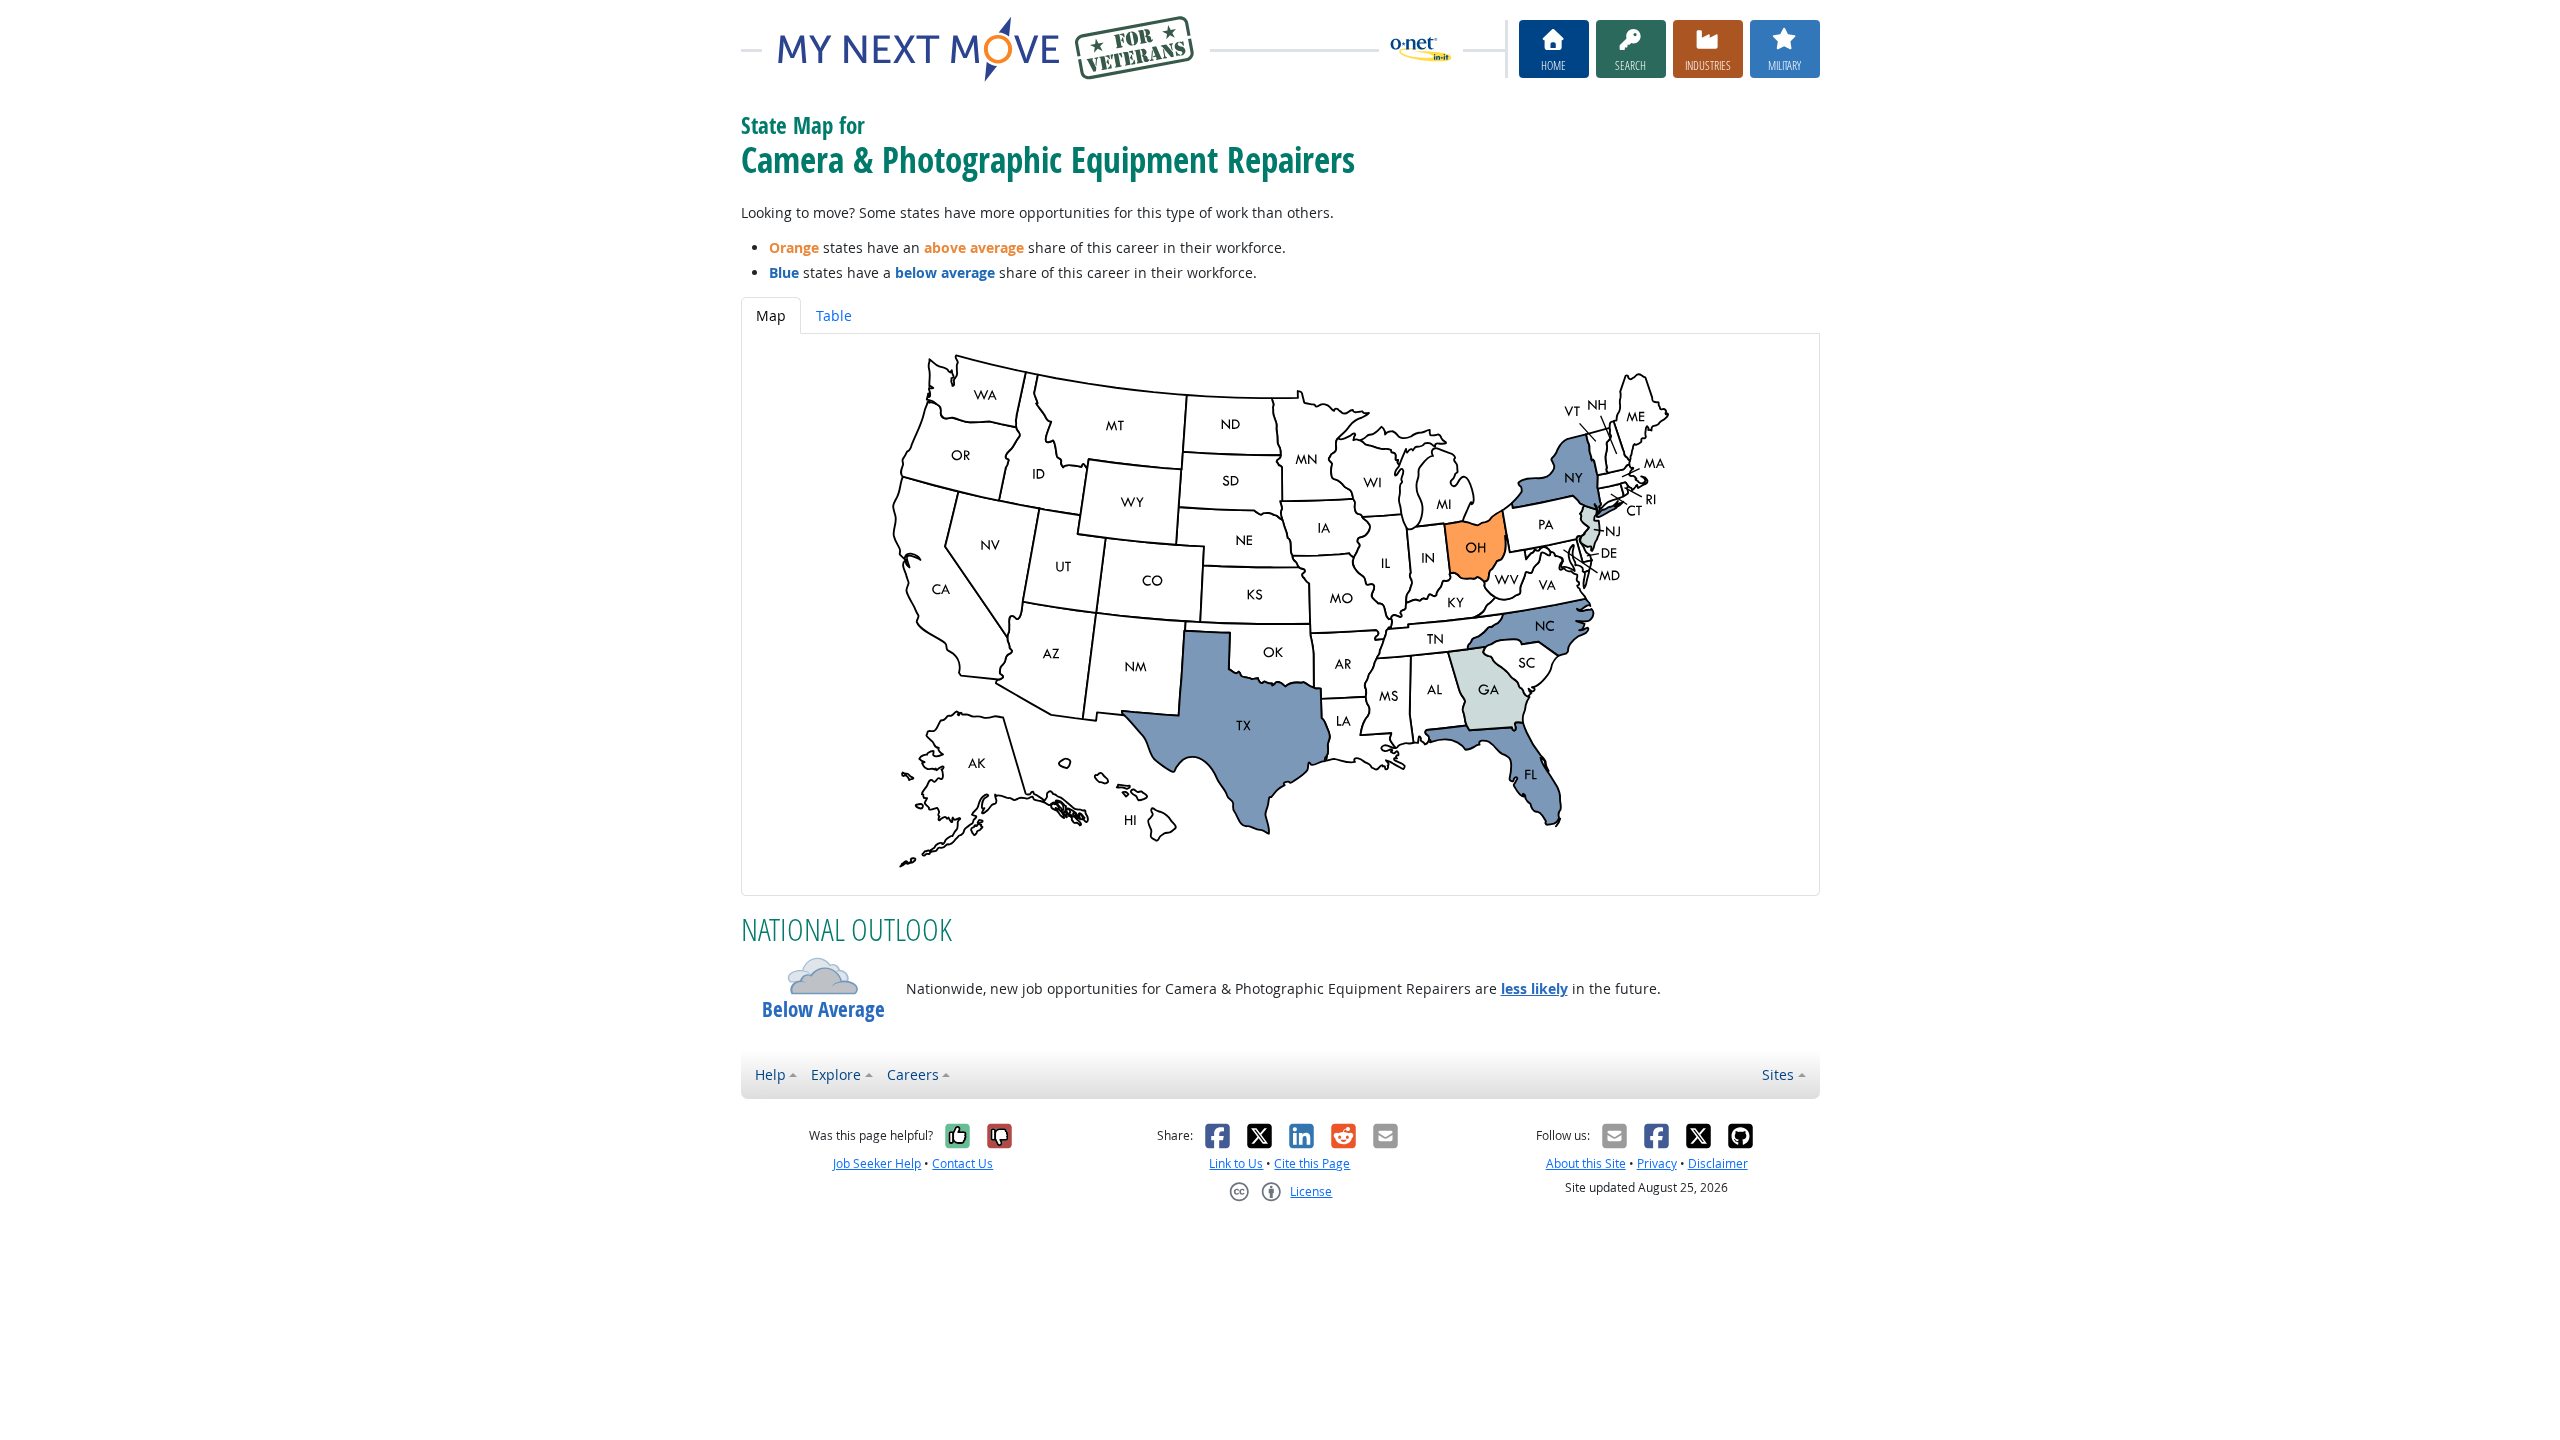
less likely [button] (1534, 988)
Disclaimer (1718, 1163)
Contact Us (962, 1163)
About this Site (1586, 1163)
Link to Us (1236, 1163)
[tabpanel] (1280, 614)
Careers (913, 1074)
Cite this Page (1312, 1163)
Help (770, 1074)
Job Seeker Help (877, 1163)
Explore (836, 1074)
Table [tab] (834, 315)
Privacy (1657, 1163)
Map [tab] (771, 315)
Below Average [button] (823, 1009)
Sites (1778, 1074)
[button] (823, 976)
